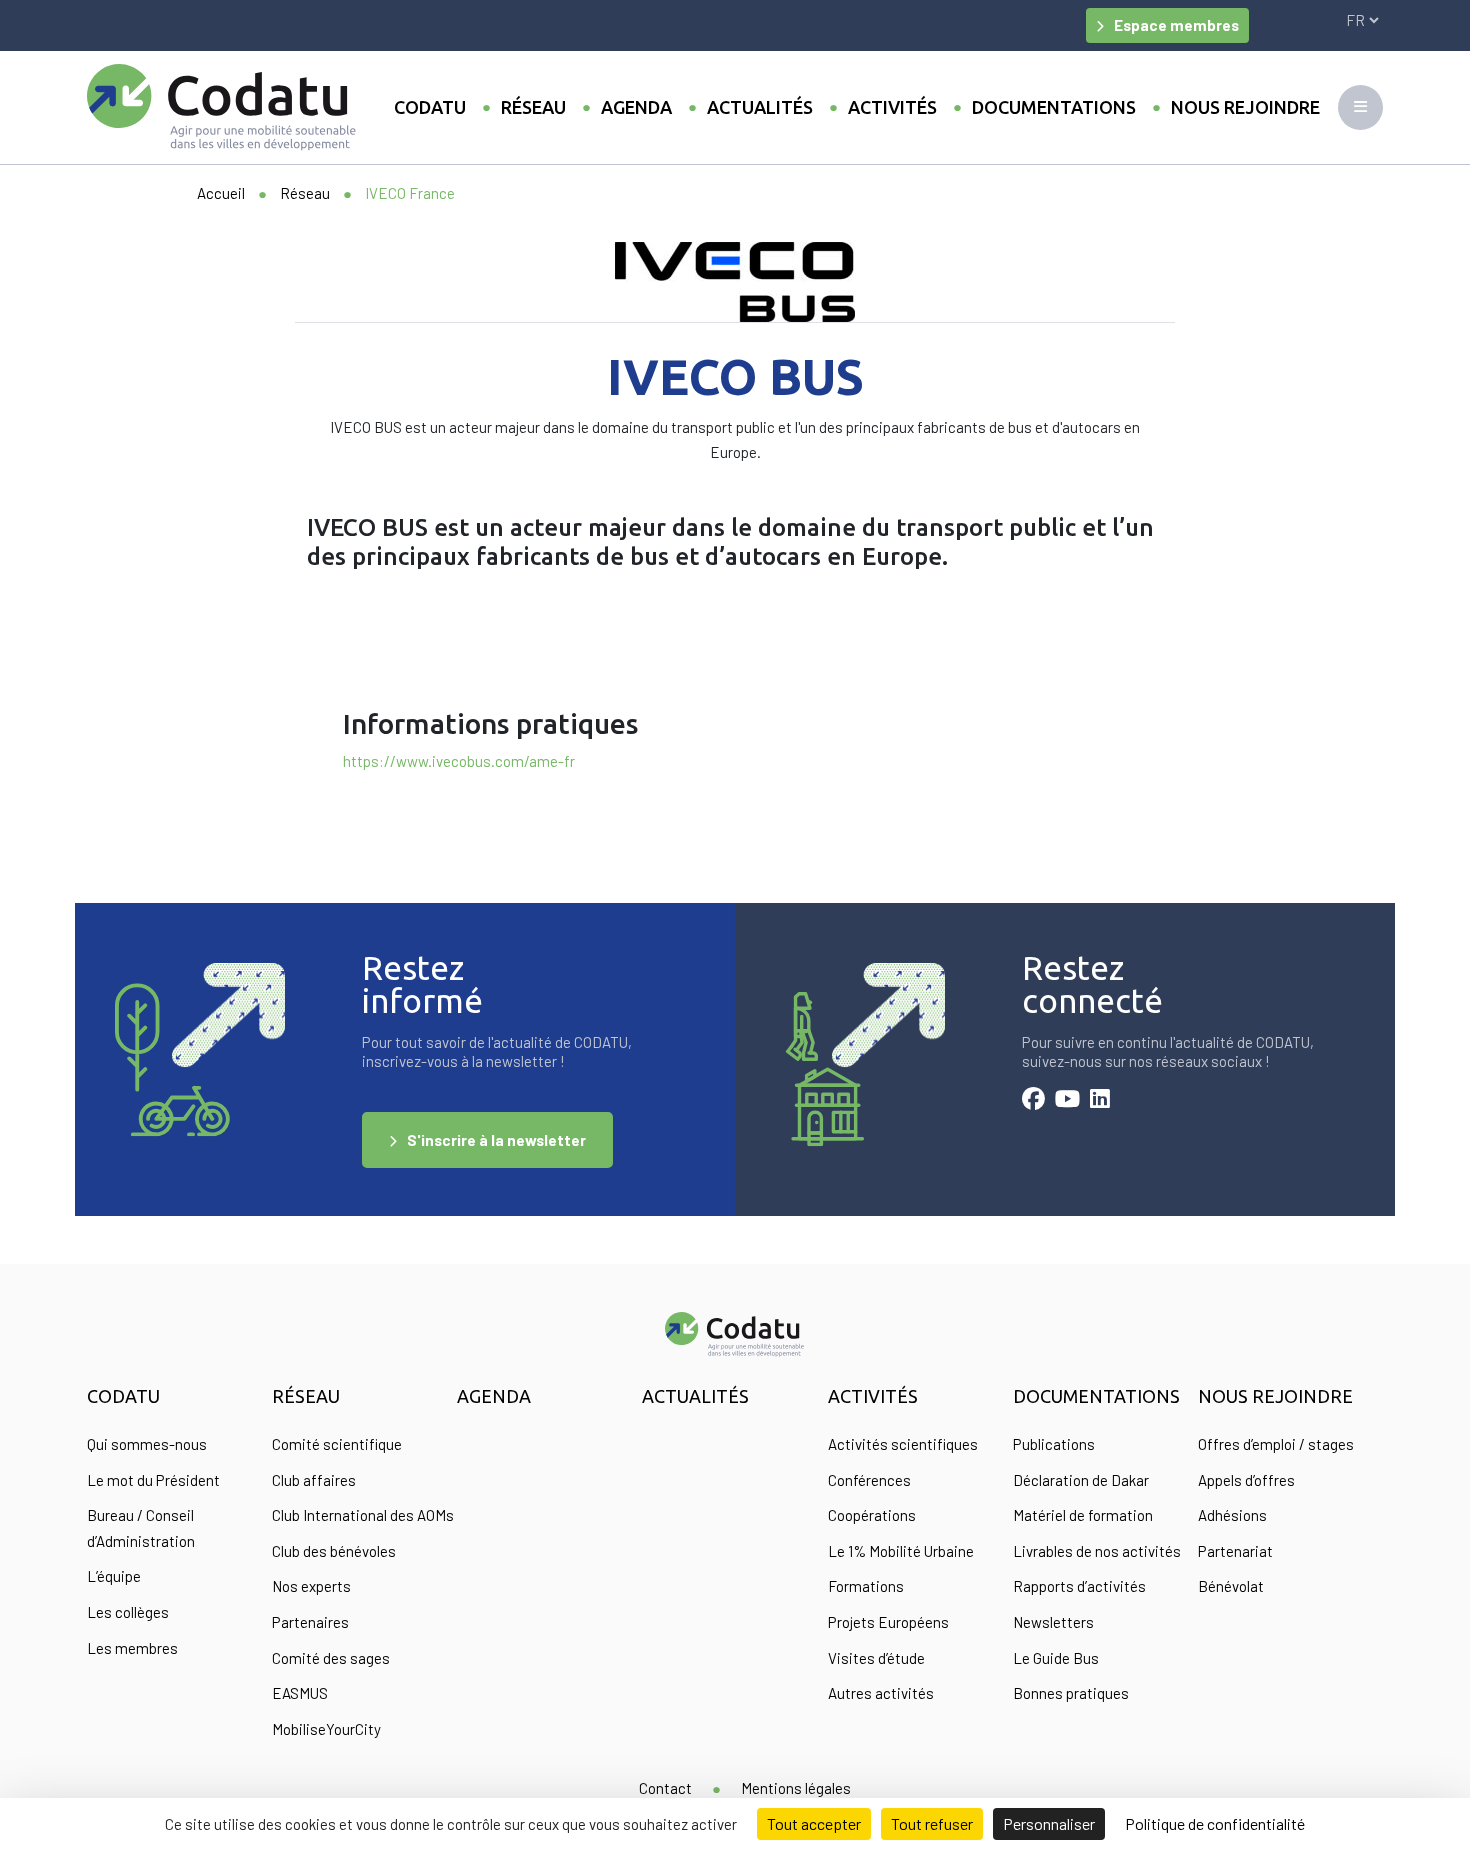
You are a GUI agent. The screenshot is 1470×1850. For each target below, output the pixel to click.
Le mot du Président (153, 1480)
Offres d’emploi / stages (1276, 1444)
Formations (866, 1586)
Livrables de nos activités (1097, 1551)
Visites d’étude (876, 1658)
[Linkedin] (1100, 1101)
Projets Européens (888, 1622)
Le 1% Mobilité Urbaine (901, 1551)
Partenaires (310, 1622)
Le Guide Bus (1056, 1658)
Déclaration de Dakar (1081, 1480)
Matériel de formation (1083, 1515)
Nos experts (311, 1586)
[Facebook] (1033, 1101)
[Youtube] (1067, 1101)
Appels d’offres (1246, 1480)
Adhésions (1232, 1515)
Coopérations (872, 1515)
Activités (892, 107)
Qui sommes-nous (147, 1444)
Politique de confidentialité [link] (1215, 1823)
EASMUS (300, 1693)
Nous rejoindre (1245, 107)
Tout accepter (814, 1823)
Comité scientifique (337, 1444)
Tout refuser (932, 1823)
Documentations (1054, 107)
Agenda (636, 107)
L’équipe (114, 1576)
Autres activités (881, 1693)
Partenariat (1235, 1551)
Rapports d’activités (1079, 1586)
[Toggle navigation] (1360, 107)
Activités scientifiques (903, 1444)
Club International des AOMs (363, 1515)
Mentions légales (796, 1788)
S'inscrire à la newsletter (496, 1140)
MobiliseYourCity (326, 1729)
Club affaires (314, 1480)
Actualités (760, 107)
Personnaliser (1049, 1823)
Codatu (430, 107)
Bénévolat (1231, 1586)
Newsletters (1053, 1622)
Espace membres (1176, 25)
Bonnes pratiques (1071, 1693)
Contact (665, 1788)
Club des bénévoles (334, 1551)
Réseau (533, 107)
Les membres (132, 1648)
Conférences (869, 1480)
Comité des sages (331, 1658)
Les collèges (128, 1612)
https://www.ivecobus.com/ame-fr (459, 761)
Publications (1054, 1444)
